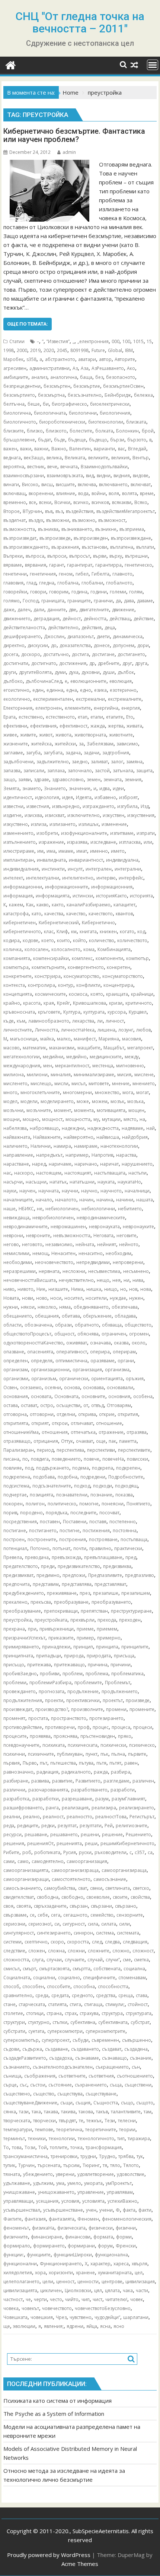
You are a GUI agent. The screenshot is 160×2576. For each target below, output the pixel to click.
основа (72, 1387)
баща (86, 377)
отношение (109, 1423)
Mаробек (13, 359)
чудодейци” (107, 2317)
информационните (67, 887)
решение (112, 1834)
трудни (88, 2156)
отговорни (42, 1414)
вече (52, 467)
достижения (73, 663)
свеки (96, 1888)
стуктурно (39, 2022)
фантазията (62, 2219)
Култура (72, 1012)
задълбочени (18, 762)
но (123, 1289)
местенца (103, 1066)
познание (101, 1495)
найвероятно (79, 1137)
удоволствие (131, 2174)
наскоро (24, 1173)
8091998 (79, 350)
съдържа (32, 2049)
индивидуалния (21, 869)
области (12, 1325)
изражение (51, 842)
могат (143, 1092)
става (142, 1995)
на (142, 1119)
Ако (131, 368)
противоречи (60, 1727)
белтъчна (14, 404)
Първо (30, 1763)
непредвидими (93, 1262)
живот (46, 735)
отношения (55, 1432)
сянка (10, 2112)
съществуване (101, 2094)
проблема (97, 1674)
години (99, 592)
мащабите (89, 1048)
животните (121, 735)
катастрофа (16, 914)
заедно (80, 762)
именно (99, 851)
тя (105, 2165)
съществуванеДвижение (30, 2103)
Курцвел (138, 1012)
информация (18, 896)
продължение (83, 1691)
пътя (101, 1763)
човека (11, 2308)
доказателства (75, 645)
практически (128, 1548)
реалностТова (111, 1817)
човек (137, 2299)
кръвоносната (19, 1012)
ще (7, 2326)
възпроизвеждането (26, 547)
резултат (67, 1826)
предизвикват (18, 1575)
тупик (9, 2165)
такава (51, 2112)
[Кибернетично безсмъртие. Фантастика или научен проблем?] (49, 164)
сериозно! (40, 1924)
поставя (98, 1522)
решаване (36, 1834)
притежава (39, 1665)
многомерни (77, 1092)
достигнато (44, 663)
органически (74, 1379)
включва (87, 484)
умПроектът (119, 2183)
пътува (86, 1763)
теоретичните (101, 2130)
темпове (44, 2130)
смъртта (81, 1969)
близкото (56, 431)
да (118, 601)
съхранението (91, 2085)
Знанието (55, 788)
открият (40, 1423)
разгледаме (116, 1781)
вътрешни (136, 556)
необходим (119, 1253)
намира (62, 1146)
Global (115, 350)
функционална (111, 2255)
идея (68, 797)
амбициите (16, 377)
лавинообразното (49, 1021)
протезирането (106, 1718)
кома (89, 949)
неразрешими (20, 1271)
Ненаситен (63, 1253)
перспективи (101, 1450)
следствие (14, 1951)
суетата (36, 2031)
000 (116, 341)
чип (86, 2299)
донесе (102, 645)
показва (124, 1495)
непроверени (128, 1262)
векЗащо (34, 458)
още (101, 1441)
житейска (41, 744)
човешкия (42, 2317)
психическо (142, 1745)
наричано (86, 1164)
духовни (91, 672)
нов (133, 1289)
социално (69, 1978)
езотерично (123, 690)
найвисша (108, 1137)
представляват (110, 1584)
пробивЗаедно (20, 1674)
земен (94, 780)
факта (129, 2210)
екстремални (90, 699)
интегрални (128, 869)
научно (89, 1191)
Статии (17, 341)
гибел (82, 574)
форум (105, 2246)
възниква (48, 529)
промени (116, 1709)
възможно (84, 520)
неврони (13, 1235)
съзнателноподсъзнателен (63, 2067)
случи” (113, 1960)
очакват (84, 1441)
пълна (118, 1754)
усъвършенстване (63, 2210)
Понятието (138, 1504)
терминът (14, 2138)
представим (46, 1584)
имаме (66, 851)
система (105, 1933)
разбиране (16, 1781)
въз (59, 511)
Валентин (80, 449)
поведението (66, 1459)
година (79, 592)
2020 (49, 350)
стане (9, 2004)
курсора (117, 1012)
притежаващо (69, 1665)
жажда (98, 726)
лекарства (83, 1021)
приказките (61, 1638)
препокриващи (61, 1611)
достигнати (16, 663)
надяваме (132, 1128)
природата (99, 1656)
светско (141, 1888)
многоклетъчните (40, 1092)
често (56, 2299)
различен (143, 1781)
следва (112, 1942)
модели (29, 1101)
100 (126, 341)
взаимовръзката (65, 476)
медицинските (106, 1057)
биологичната (50, 413)
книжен (108, 931)
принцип (83, 1647)
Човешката (15, 2317)
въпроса (35, 556)
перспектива (70, 1450)
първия (12, 1763)
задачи (92, 753)
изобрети (47, 833)
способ (11, 1986)
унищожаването (56, 2192)
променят (14, 1718)
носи (56, 1298)
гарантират (80, 565)
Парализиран (19, 1450)
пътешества (63, 1763)
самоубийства (60, 1888)
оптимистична (71, 1361)
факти (145, 2210)
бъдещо (98, 440)
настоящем (49, 1173)
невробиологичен (53, 1218)
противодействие (23, 1727)
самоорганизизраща (75, 1870)
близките (14, 431)
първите (137, 1754)
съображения (40, 2076)
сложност (143, 1951)
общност (64, 1334)
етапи (97, 717)
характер (100, 2264)
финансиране (47, 2237)
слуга (38, 1960)
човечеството (57, 2308)
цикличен (51, 2290)
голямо (12, 601)
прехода (107, 1620)
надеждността (103, 1128)
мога (128, 1092)
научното (111, 1191)
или (148, 842)
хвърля (140, 2264)
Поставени (75, 1522)
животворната (90, 735)
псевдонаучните (21, 1745)
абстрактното (60, 359)
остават (29, 1405)
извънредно (66, 806)
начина (105, 1200)
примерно (109, 1638)
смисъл (12, 1969)
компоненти (109, 958)
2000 (22, 350)
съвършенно (137, 2040)
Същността (106, 2103)
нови (28, 1298)
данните (57, 610)
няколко (47, 1307)
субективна (83, 2022)
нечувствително (76, 1280)
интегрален (99, 869)
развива (40, 1781)
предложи (74, 1575)
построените (42, 1539)
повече (92, 1459)
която (97, 994)
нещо (103, 1280)
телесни (127, 2121)
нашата (145, 1200)
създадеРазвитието (25, 2058)
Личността (47, 1030)
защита (144, 771)
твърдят (67, 2121)
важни (41, 449)
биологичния (115, 413)
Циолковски (78, 2290)
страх (71, 2013)
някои (28, 1307)
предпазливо (140, 1575)
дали (39, 610)
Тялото (131, 2165)
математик (34, 1048)
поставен (50, 1522)
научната (49, 1191)
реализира (104, 1808)
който (79, 940)
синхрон (83, 1933)
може (83, 1101)
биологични (83, 413)
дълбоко (13, 681)
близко (35, 431)
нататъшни (82, 1182)
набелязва (15, 1128)
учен (91, 2210)
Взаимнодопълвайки (104, 467)
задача (73, 753)
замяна (134, 762)
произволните (87, 1709)
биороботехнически (62, 422)
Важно (59, 449)
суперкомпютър (21, 2040)
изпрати (146, 833)
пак (112, 1441)
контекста (14, 985)
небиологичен (62, 1209)
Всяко (141, 502)
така (36, 2112)
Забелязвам (100, 744)
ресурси (12, 1834)
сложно (121, 1951)
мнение (121, 1083)
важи (26, 449)
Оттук (67, 1441)
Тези (110, 2121)
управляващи (18, 2201)
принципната (18, 1656)
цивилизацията (20, 2290)
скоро (57, 1942)
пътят (115, 1763)
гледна (47, 583)
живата (134, 726)
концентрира (118, 985)
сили (124, 1924)
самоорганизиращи (26, 1879)
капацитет (124, 905)
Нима (77, 1289)
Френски (126, 2246)
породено (31, 1513)
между (132, 1057)
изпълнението (20, 842)
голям (136, 592)
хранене (85, 2273)
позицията (41, 1495)
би (46, 404)
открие (107, 1414)
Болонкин (127, 431)
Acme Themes (80, 2564)
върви (100, 556)
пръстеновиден (98, 1736)
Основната (66, 1396)
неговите (127, 1235)
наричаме (60, 1164)
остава (11, 1405)
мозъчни (13, 1110)
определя (42, 1361)
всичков (100, 502)
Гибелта (100, 574)
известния (38, 806)
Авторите (125, 359)
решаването (64, 1834)
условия (70, 2201)
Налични (41, 1146)
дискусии (38, 645)
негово (11, 1244)
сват (83, 1888)
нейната (85, 1244)
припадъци (49, 1656)
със (23, 2085)
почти (80, 1548)
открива (87, 1414)
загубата (53, 753)
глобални (92, 583)
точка (76, 2147)
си (57, 1924)
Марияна (109, 1039)
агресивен (15, 368)
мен (48, 1066)
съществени (138, 2085)
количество (102, 940)
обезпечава (125, 1307)
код (141, 931)
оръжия (135, 1379)
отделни (66, 1414)
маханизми (62, 1048)
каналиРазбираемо (89, 905)
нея (116, 1280)
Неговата (103, 1235)
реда (9, 1826)
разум (102, 1799)
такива (68, 2112)
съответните (72, 2076)
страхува (89, 2013)
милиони (37, 1075)
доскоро (31, 654)
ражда (101, 1772)
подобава (44, 1477)
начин (86, 1200)
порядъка (57, 1513)
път (44, 1763)
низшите (58, 1289)
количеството (132, 940)
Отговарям (119, 1405)
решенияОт (40, 1843)
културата (94, 1012)
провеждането (20, 1691)
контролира (41, 985)
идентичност (18, 797)
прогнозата (52, 1691)
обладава (125, 1316)
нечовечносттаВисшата (30, 1280)
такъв (102, 2112)
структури (14, 2022)
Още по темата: (28, 324)
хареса (121, 2264)
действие (144, 619)
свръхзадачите (50, 1906)
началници (137, 1191)
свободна (48, 1897)
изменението (18, 833)
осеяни (53, 1387)
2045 (62, 350)
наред (39, 1164)
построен (14, 1539)
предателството (21, 1566)
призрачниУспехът (24, 1638)
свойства (140, 1897)
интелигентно (78, 878)
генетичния (43, 574)
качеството (101, 914)
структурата (139, 2013)
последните (83, 1513)
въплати (145, 547)
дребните (109, 663)
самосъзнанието (22, 1888)
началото (66, 1200)
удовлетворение (96, 2174)
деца (110, 628)
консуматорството (123, 976)
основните (93, 1396)
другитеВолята (35, 672)
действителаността (24, 628)
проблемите (88, 1683)
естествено (31, 717)
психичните (41, 1754)
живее (10, 735)
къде (9, 1021)
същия (83, 2103)
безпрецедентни (22, 386)
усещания (47, 2201)
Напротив (102, 1155)
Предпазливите (105, 1575)
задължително (53, 762)
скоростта (78, 1942)
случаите (75, 1960)
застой (102, 771)
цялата (112, 2290)
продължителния (23, 1700)
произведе (138, 1700)
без (99, 377)
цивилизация (140, 2282)
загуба (33, 753)
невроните (38, 1235)
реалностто (79, 1817)
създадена (136, 2049)
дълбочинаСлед (44, 681)
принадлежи (56, 1647)
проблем (73, 1674)
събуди (81, 2040)
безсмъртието (19, 395)
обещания (47, 1316)
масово (12, 1048)
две (73, 610)
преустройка (17, 1620)
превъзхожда (66, 1557)
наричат (109, 1164)
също (127, 2103)
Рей (109, 1826)
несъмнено (136, 1271)
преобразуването (111, 1602)
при (32, 1629)
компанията (17, 958)
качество (76, 914)
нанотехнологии (119, 1146)
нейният (107, 1244)
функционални (20, 2264)
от (86, 1405)
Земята (11, 788)
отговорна (15, 1414)
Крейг (63, 1003)
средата (60, 1995)
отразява (137, 1432)
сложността (16, 1960)
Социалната (17, 1978)
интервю (106, 878)
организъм (44, 1379)
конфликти (88, 985)
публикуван (70, 1754)
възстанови (95, 547)
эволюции (24, 2326)
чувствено (81, 2317)
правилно (100, 1548)
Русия (70, 1852)
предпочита (17, 1584)
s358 (31, 359)
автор (105, 359)
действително (63, 628)
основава (93, 1387)
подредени (93, 1477)
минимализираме (94, 1075)
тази (24, 2112)
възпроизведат (20, 538)
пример (85, 1638)
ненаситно (91, 1253)
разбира (121, 1772)
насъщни (36, 1182)
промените (142, 1709)
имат (82, 851)
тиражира (139, 2138)
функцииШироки (73, 2255)
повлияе (13, 1468)
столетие (13, 2013)
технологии (62, 2138)
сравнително (18, 1995)
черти (40, 2299)
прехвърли (82, 1620)
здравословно (68, 780)
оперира (100, 1352)
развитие (62, 1781)
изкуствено (16, 824)
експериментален (53, 699)
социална (134, 1969)
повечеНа (113, 1459)
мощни (12, 1119)
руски (85, 1852)
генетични (15, 574)
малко (64, 1039)
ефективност (73, 726)
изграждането (98, 806)
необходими (18, 1262)
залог (117, 762)
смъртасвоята (54, 1969)
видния (122, 476)
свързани (101, 1906)
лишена (106, 1030)
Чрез (61, 2317)
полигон (35, 1504)
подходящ (126, 1486)
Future (98, 350)
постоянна (125, 1531)
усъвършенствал (22, 2210)
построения (73, 1539)
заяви (25, 780)
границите (79, 601)
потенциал (15, 1548)
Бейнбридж (118, 395)
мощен (136, 1110)
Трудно (107, 2156)
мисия (124, 1075)
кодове (31, 940)
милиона (14, 1075)
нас (7, 1173)
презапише (106, 1593)
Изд (145, 806)
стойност (138, 2004)
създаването (85, 2049)
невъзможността (72, 1235)
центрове (112, 2282)
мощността (78, 1119)
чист (97, 2299)
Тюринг (91, 2165)
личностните (18, 1030)
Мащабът (114, 1048)
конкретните (17, 976)
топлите (59, 2147)
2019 (35, 350)
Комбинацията (114, 949)
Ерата (9, 717)
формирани (81, 2246)
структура (112, 2013)
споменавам (132, 1978)
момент (63, 1110)
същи (66, 2103)
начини (125, 1200)
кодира (12, 940)
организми (16, 1379)
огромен (139, 1334)
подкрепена (17, 1477)
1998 (9, 350)
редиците (28, 1826)
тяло (115, 2165)
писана (11, 1459)
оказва (121, 1343)
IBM (129, 350)
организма (117, 1370)
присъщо (14, 1665)
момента (84, 1110)
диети (103, 636)
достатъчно (56, 654)
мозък (117, 1101)
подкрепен (128, 1468)
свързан (79, 1906)
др (92, 663)
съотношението (135, 2076)
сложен (37, 1951)
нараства (126, 1155)
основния (119, 1396)
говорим (59, 592)
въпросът (80, 556)
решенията (69, 1843)
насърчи (13, 1182)
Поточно (40, 1548)
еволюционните (88, 681)
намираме (86, 1146)
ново (42, 1298)
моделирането (57, 1101)
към (21, 1021)
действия (92, 628)
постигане (15, 1531)
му (96, 1119)
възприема (132, 529)
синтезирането (54, 1933)
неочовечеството (54, 1262)
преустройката (51, 1620)
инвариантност (86, 860)
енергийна (106, 708)
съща (116, 2085)
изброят (128, 797)
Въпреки (13, 556)
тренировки (64, 2156)
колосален (36, 949)
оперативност (72, 1352)
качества (54, 914)
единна (55, 690)
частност (13, 2299)
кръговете (49, 1012)
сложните (99, 1951)
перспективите (134, 1450)
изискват (55, 815)
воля (114, 493)
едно (86, 690)
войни (99, 493)
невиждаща (16, 1218)
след (97, 1942)
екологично (17, 699)
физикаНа (43, 2228)
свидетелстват (19, 1897)
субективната (113, 2022)
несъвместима (104, 1271)
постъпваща (134, 1539)
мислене (144, 1075)
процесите (15, 1736)
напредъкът (49, 1155)
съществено (17, 2094)
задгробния (116, 753)
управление (91, 2192)
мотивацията (111, 1110)
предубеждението (24, 1593)
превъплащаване (103, 1557)
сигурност (74, 1924)
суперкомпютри (65, 2031)
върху (116, 556)
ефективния (43, 726)
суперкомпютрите (105, 2031)
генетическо (138, 565)
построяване (103, 1539)
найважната (17, 1137)
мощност (52, 1119)
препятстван (94, 1611)
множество (107, 1092)
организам (16, 1370)
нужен (136, 1298)
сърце (10, 2085)
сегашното (75, 1915)
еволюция (121, 681)
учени (106, 2210)
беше (34, 404)
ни (127, 1280)
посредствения (20, 1522)
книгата (88, 931)
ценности (88, 2282)
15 (149, 341)
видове (141, 476)
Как (30, 905)
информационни (23, 887)
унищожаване (19, 2192)
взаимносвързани (24, 476)
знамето (32, 788)
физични (126, 2228)
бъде (60, 440)
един (38, 690)
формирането (49, 2246)
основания (16, 1396)
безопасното (121, 377)
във (49, 511)
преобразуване (71, 1602)
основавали (120, 1387)
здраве (41, 780)
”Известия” (58, 341)
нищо (111, 1289)
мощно (31, 1119)
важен (10, 449)
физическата (71, 2228)
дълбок (126, 672)
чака (128, 2290)
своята (24, 1906)
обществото (138, 1325)
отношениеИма (21, 1432)
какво (43, 905)
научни (70, 1191)
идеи (118, 788)
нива (138, 1280)
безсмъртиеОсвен (123, 386)
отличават (82, 1423)
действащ (120, 619)
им (40, 851)
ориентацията (107, 1379)
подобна (68, 1477)
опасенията (40, 1352)
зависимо (127, 744)
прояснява (65, 1736)
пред (131, 1557)
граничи (103, 601)
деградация (47, 619)
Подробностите (126, 1477)
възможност (112, 520)
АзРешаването (108, 368)
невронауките (138, 1227)
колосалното (66, 949)
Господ (31, 601)
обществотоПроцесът (27, 1334)
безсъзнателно (85, 395)
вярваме (13, 565)
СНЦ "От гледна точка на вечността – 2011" (80, 22)
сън (136, 2067)
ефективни (15, 726)
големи (118, 592)
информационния (112, 887)
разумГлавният (128, 1799)
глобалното (119, 583)
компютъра (16, 967)
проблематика (127, 1674)
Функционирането (61, 2264)
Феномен (88, 2219)
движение (123, 610)
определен (16, 1361)
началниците (18, 1200)
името (118, 851)
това (17, 2147)
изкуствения (141, 815)
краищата (117, 994)
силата (109, 1924)
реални (12, 1817)
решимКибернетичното (127, 1843)
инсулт (75, 869)
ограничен (114, 1334)
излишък (89, 824)
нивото (25, 1289)
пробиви (50, 1674)
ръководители (111, 1852)
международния (22, 1066)
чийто (72, 2299)
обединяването (91, 1307)
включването (113, 484)
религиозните (132, 1826)
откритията (16, 1423)
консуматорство (81, 976)
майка (47, 1039)
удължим (43, 2183)
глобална (68, 583)
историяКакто (111, 896)
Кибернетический (59, 923)
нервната (49, 1271)
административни (49, 368)
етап (83, 717)
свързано (126, 1906)
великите (98, 458)
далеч (24, 610)
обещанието (18, 1316)
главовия (13, 583)
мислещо (41, 1083)
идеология (47, 797)
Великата (75, 458)
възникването (77, 529)
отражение (111, 1432)
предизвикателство (79, 1566)
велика (54, 458)
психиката (54, 1745)
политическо (62, 1504)
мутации (111, 1119)
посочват (109, 1513)
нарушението (137, 1164)
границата (53, 601)
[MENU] (153, 65)
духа (74, 672)
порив (10, 1513)
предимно (48, 1575)
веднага (12, 458)
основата (41, 1396)
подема (81, 1468)
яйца (92, 2326)
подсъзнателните (52, 1486)
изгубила (127, 806)
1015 (138, 341)
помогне (89, 1504)
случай (95, 1960)
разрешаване (77, 1799)
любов (143, 1030)
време (147, 493)
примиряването (21, 1647)
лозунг (126, 1030)
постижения (96, 1531)
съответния (101, 2076)
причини (121, 1665)
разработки (46, 1799)
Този (30, 2147)
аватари (87, 359)
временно (15, 502)
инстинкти (53, 869)
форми (124, 2237)
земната (113, 780)
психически (113, 1745)
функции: (14, 2255)
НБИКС (26, 1209)
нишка (94, 1289)
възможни (58, 520)
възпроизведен (91, 538)
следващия (135, 1942)
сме (127, 1960)
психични (14, 1754)
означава (100, 1343)
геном (66, 574)
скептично (36, 1942)
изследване (103, 842)
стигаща (93, 2004)
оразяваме (103, 1361)
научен (27, 1191)
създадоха (61, 2058)
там (148, 2112)
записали (34, 771)
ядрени (75, 2326)
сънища (12, 2076)
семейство (102, 1915)
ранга (52, 1808)
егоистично (16, 690)
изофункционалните (84, 833)
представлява (77, 1584)
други (10, 672)
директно (14, 645)
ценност (65, 2282)
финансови (78, 2237)
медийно (76, 1057)
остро (47, 1405)
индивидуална (122, 860)
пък (104, 1754)
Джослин (54, 636)
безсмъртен (57, 386)
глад (31, 583)
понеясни (113, 1504)
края (49, 1003)
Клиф (62, 931)
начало (44, 1200)
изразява (77, 842)
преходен (130, 1620)
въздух (36, 520)
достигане (103, 654)
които (63, 940)
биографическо (69, 404)
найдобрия (135, 1137)
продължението (120, 1691)
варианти (104, 449)
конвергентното (86, 967)
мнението (144, 1083)
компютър (137, 958)
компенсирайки (51, 958)
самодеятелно (48, 1861)
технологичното (96, 2138)
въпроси (57, 556)
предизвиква (117, 1566)
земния (133, 780)
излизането (63, 824)
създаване (57, 2049)
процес (101, 1727)
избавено (105, 797)
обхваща (112, 1325)
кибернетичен (20, 923)
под (29, 1468)
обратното (87, 1325)
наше (9, 1209)
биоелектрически (110, 404)
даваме (145, 601)
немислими (16, 1253)
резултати (91, 1826)
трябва (126, 2156)
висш (47, 484)
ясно (119, 2326)
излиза (39, 824)
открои (60, 1423)
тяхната (12, 2174)
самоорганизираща (124, 1870)
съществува (70, 2094)
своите (120, 1897)
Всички (62, 502)
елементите (78, 708)
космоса (78, 994)
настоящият (78, 1173)
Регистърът (142, 1817)
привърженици (57, 1629)
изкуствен (113, 815)
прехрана (14, 1629)
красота (32, 1003)
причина (98, 1665)
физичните (16, 2237)
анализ (39, 377)
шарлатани (136, 2317)
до (54, 645)
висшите (65, 484)
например (77, 1155)
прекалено (15, 1602)
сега (56, 1915)
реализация (75, 1808)
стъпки (60, 2022)
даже (9, 610)
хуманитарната (115, 2273)
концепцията (18, 994)
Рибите (11, 1852)
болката (104, 431)
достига (80, 654)
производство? (52, 1709)
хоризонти (61, 2273)
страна (54, 2013)
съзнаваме (87, 2058)
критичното (139, 1003)
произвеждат (18, 1709)
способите (59, 1986)
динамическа (128, 636)
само (23, 1861)
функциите (39, 2255)
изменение (114, 824)
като (36, 914)
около (139, 1343)
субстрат (140, 2022)
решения (14, 1843)
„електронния (93, 341)
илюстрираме (19, 851)
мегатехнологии (22, 1057)
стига (75, 2004)
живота (63, 735)
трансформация (104, 2147)
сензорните (130, 1915)
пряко (125, 1736)
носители (96, 1298)
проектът (113, 1700)
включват (141, 484)
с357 (140, 1852)
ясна (105, 2326)
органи (126, 1361)
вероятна (14, 467)
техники (37, 2138)
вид (90, 476)
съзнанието (17, 2067)
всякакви (122, 502)
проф (84, 1727)
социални (44, 1978)
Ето (130, 717)
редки (48, 1826)
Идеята (84, 797)
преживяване (62, 1593)
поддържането (53, 1468)
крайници (142, 994)
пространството (69, 1718)
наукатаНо (129, 1182)
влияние (66, 493)
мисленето (15, 1083)
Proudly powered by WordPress (49, 2555)
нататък (58, 1182)
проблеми (15, 1683)
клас (49, 931)
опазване (14, 1352)
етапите (115, 717)
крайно (12, 1003)
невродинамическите (101, 1218)
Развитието (88, 1781)
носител (73, 1298)
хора (40, 2273)
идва (105, 788)
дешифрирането (22, 636)
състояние (60, 2085)
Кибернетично (98, 923)
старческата (32, 2004)
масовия (132, 1039)
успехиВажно (122, 2201)
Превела (13, 1557)
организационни (50, 1370)
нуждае (118, 1298)
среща (126, 1995)
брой (148, 431)
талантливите (126, 2112)
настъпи (137, 1173)
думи (60, 672)
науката (106, 1182)
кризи (116, 1003)
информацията (53, 896)
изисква (33, 815)
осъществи (68, 1405)
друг (127, 663)
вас (121, 449)
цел (139, 2273)
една (72, 690)
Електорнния (18, 708)
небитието (130, 1209)
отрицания (46, 1441)
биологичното (20, 422)
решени (90, 1834)
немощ (40, 1253)
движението (17, 619)
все (33, 502)
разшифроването (23, 1808)
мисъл (79, 1083)
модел (10, 1101)
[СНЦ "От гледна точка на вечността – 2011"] (11, 64)
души (109, 672)
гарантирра (108, 565)
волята (129, 493)
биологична (17, 413)
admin (69, 152)
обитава (71, 1316)
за (81, 744)
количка (12, 949)
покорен (13, 1504)
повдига (40, 1459)
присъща (124, 1656)
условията (93, 2201)
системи (12, 1942)
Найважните (47, 1137)
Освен (10, 1387)
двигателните (94, 610)
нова (146, 1289)
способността (113, 1986)
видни (104, 476)
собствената (107, 1969)
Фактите (12, 2219)
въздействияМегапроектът (126, 511)
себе (43, 1915)
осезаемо (31, 1387)
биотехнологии (106, 422)
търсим (71, 2165)
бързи (117, 440)
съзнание (141, 2058)
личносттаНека (78, 1030)
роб (27, 1852)
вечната (69, 467)
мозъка (135, 1101)
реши (91, 1843)
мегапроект (140, 1048)
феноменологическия (127, 2219)
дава (129, 601)
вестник (36, 467)
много (10, 1092)
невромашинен (68, 1227)
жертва (116, 726)
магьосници (24, 1039)
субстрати (14, 2031)
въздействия (80, 511)
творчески (44, 2121)
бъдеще (77, 440)
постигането (43, 1531)
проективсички (83, 1700)
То (6, 2147)
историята (141, 896)
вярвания (36, 565)
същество (44, 2094)
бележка (143, 395)
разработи (123, 1790)
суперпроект (56, 2040)
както (58, 905)
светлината (118, 1888)
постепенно (123, 1522)
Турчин (26, 2165)
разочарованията (48, 1790)
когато (127, 931)
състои (38, 2085)
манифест (85, 1039)
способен (33, 1986)
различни (14, 1790)
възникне (106, 529)
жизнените (16, 744)
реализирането (137, 1808)
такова (86, 2112)
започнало (80, 771)
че (28, 2299)
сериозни (14, 1924)
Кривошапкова (89, 1003)
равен (131, 1763)
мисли (61, 1083)
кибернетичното (22, 931)
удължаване (17, 2183)
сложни (76, 1951)
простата (38, 1718)
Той (43, 2147)
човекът (30, 2308)
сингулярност (19, 1933)
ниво (9, 1289)
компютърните (48, 967)
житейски (65, 744)
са (150, 1852)
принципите (135, 1647)
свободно (72, 1897)
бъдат (44, 440)
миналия (61, 1075)
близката (136, 422)
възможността (19, 529)
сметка (141, 1960)
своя (8, 1906)
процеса (121, 1727)
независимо (59, 1244)
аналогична (64, 377)
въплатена (122, 547)
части (142, 2290)
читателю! (116, 2299)
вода (83, 493)
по (25, 1459)
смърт (29, 1969)
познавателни (72, 1495)
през (85, 1593)
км (74, 931)
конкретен (119, 967)
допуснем (124, 645)
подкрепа (103, 1468)
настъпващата (110, 1173)
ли (100, 1021)
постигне (70, 1531)
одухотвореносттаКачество (33, 1343)
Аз (75, 368)
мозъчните (39, 1110)
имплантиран (19, 860)
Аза (85, 368)
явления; (54, 2326)
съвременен (105, 2040)
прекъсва (41, 1602)
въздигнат (15, 520)
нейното (129, 1244)
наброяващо (44, 1128)
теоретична (69, 2130)
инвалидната (51, 860)
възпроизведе (55, 538)
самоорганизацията (26, 1870)
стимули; (115, 2004)
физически (101, 2228)
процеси (143, 1727)
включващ (15, 493)
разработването (89, 1790)
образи (63, 1325)
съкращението (112, 2067)
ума (60, 2183)
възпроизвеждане (131, 538)
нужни (11, 1307)
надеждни (73, 1128)
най (151, 1128)
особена (143, 1396)
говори (38, 592)
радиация (47, 1772)
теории (127, 2130)
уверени (65, 2174)
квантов (124, 914)
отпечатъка (83, 1432)
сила (93, 1924)
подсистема (16, 1486)
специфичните (99, 1978)
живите (28, 735)
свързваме (15, 1915)
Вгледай (137, 449)
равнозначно (18, 1772)
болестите (81, 431)
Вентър (141, 458)
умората (93, 2183)
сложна (56, 1951)
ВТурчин (32, 511)
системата (128, 1933)
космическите (50, 994)
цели (48, 2282)
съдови (11, 2049)
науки (10, 1191)
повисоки (137, 1459)
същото (145, 2103)
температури (18, 2130)
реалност (53, 1817)
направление (18, 1155)
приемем (107, 1629)
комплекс (82, 958)
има (51, 851)
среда (42, 1995)
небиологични (98, 1209)
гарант (57, 565)
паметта (128, 1441)
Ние (41, 1289)
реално (31, 1817)
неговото (32, 1244)
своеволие (98, 1897)
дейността (95, 619)
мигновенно (130, 1066)
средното (82, 1995)
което (48, 940)
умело (74, 2183)
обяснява (88, 1334)
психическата (83, 1745)
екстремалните (125, 699)
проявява (40, 1736)
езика (100, 690)
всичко (81, 502)
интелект (13, 878)
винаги (11, 484)
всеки (45, 502)
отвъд (97, 1405)
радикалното (76, 1772)
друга (141, 663)
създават (112, 2049)
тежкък (94, 2121)
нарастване (16, 1164)
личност (115, 1021)
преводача (37, 1557)
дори (143, 645)
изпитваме (122, 833)
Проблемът (118, 1683)
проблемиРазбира (50, 1683)
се (32, 1915)
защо (9, 780)
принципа (107, 1647)
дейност (72, 619)
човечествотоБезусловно (103, 2308)
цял (98, 2290)
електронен (49, 708)
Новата (11, 1298)
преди (48, 1566)
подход (82, 1486)
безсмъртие (87, 386)
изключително (84, 815)
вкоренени (41, 493)
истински (83, 896)
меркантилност (72, 1066)
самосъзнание (110, 1879)
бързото (137, 440)
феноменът (16, 2228)
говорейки (15, 592)
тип (121, 2138)
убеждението (38, 2174)
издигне (12, 815)
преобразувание (22, 1611)
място (130, 1119)
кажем (16, 905)
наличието (15, 1146)
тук (140, 2156)
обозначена (38, 1325)
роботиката (47, 1852)
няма (65, 1307)
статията (57, 2004)
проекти (54, 1700)
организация (87, 1370)
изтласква (130, 842)
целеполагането (21, 2282)
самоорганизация (87, 1861)
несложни (74, 1271)
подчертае (15, 1495)
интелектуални (43, 878)
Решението (138, 1834)
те (81, 2121)
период (45, 1450)
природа (74, 1656)
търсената (49, 2165)
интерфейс (131, 878)
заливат (99, 762)
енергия (131, 708)
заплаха (56, 771)
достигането (131, 654)
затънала (123, 771)
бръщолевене (19, 440)
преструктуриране (131, 1611)
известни (13, 806)
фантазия (35, 2219)
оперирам (124, 1352)
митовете (99, 1083)
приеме (85, 1629)
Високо (30, 484)
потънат (61, 1548)
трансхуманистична (25, 2156)
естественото (60, 717)
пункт (92, 1754)
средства (106, 1995)
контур (66, 985)
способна (84, 1986)
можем (100, 1101)
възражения (65, 547)
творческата (17, 2121)
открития (128, 1414)
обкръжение (97, 1316)
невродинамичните (25, 1227)
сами (9, 1861)
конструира (48, 976)
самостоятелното (71, 1879)
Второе (12, 511)
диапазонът (81, 636)
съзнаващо (114, 2058)
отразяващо (17, 1441)
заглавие (13, 753)
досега (11, 654)
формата (103, 2237)
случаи (54, 1960)
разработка (16, 1799)
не (40, 1209)
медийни (53, 1057)
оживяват (77, 1343)
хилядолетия (18, 2273)
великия (120, 458)
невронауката (104, 1227)
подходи (103, 1486)
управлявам (120, 2192)
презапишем (136, 1593)
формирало (17, 2246)
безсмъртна (51, 395)
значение (80, 788)
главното (122, 574)
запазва (12, 771)
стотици (35, 2013)
